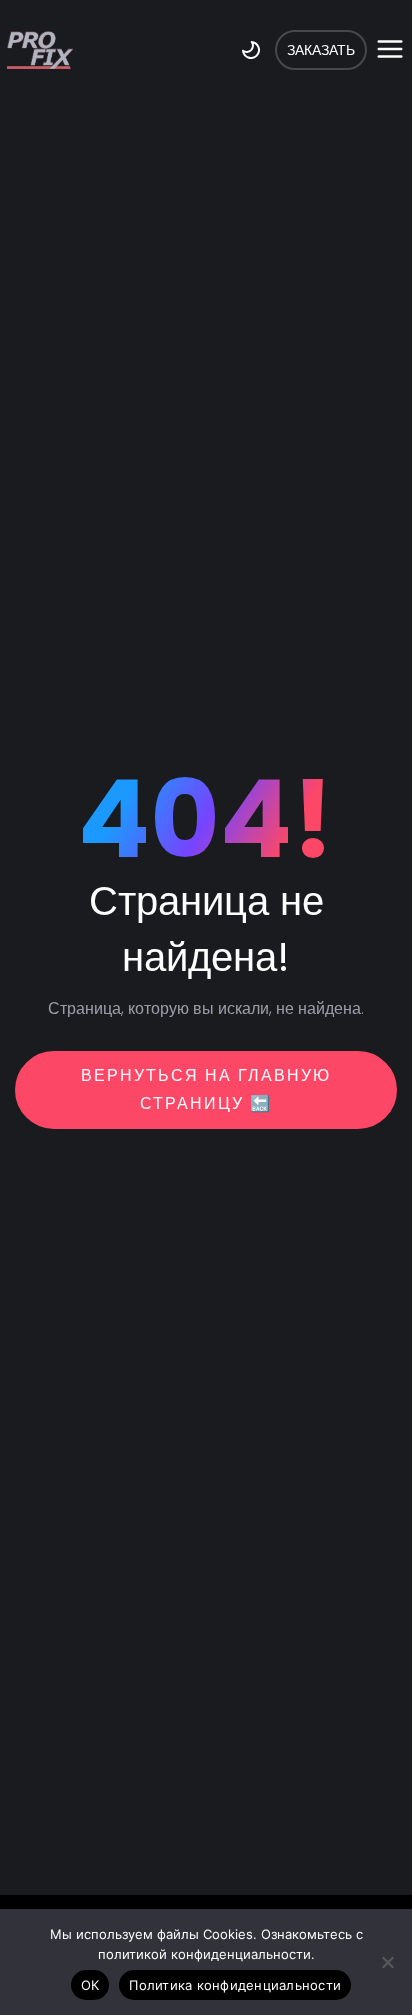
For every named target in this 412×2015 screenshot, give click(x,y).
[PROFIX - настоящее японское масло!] (40, 50)
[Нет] (387, 1962)
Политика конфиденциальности (235, 1985)
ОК (90, 1985)
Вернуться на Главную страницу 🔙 (206, 1089)
